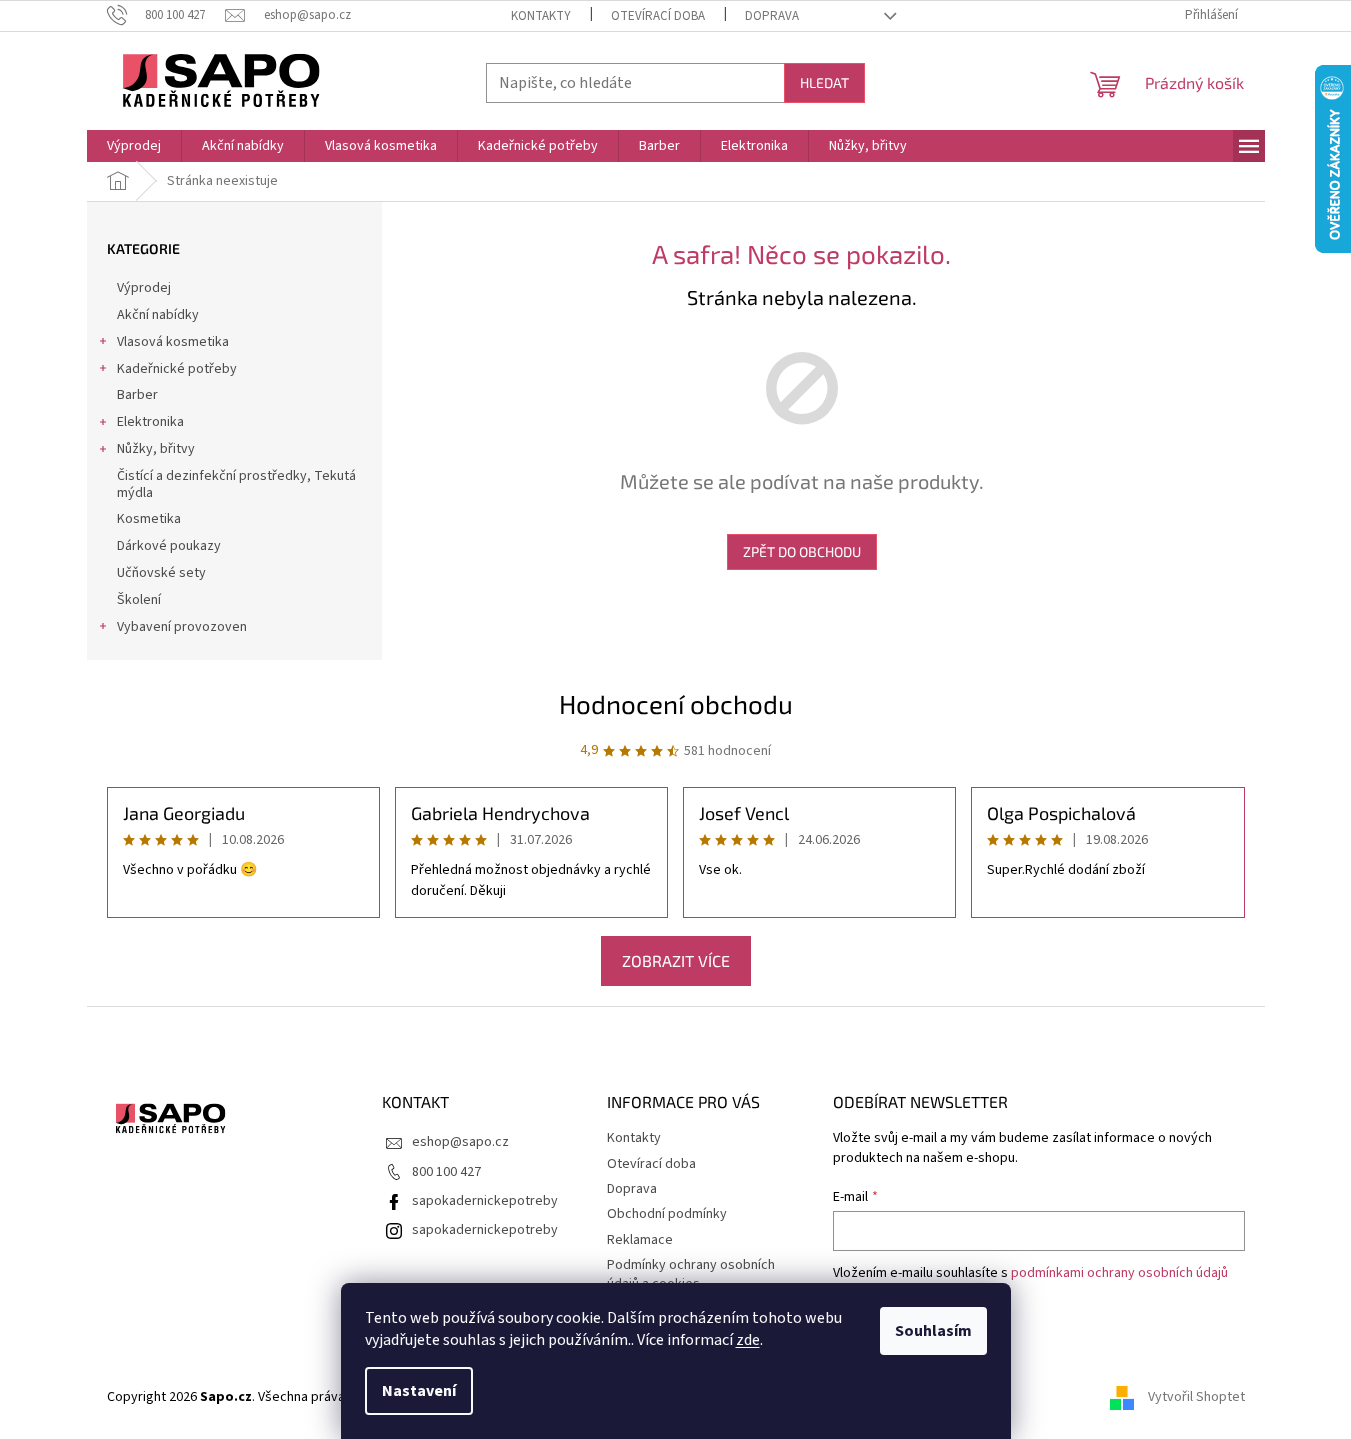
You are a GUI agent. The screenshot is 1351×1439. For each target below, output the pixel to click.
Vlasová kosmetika (173, 342)
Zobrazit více (676, 960)
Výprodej (144, 288)
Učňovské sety (161, 573)
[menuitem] (134, 146)
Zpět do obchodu (802, 551)
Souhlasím (933, 1331)
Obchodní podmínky (667, 1214)
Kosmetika (149, 519)
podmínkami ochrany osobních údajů (1119, 1273)
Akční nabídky (158, 315)
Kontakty (541, 16)
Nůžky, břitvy (156, 449)
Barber (137, 395)
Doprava (772, 16)
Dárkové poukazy (169, 546)
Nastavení (419, 1391)
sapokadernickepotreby (485, 1201)
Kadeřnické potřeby (177, 369)
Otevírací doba (658, 16)
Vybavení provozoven (182, 627)
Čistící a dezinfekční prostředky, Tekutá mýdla (236, 484)
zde (748, 1340)
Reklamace (640, 1240)
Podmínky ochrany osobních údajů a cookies (691, 1274)
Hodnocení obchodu (676, 703)
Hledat (824, 82)
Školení (139, 600)
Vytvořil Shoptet (1196, 1397)
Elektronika (150, 422)
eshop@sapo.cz (460, 1142)
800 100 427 (446, 1172)
